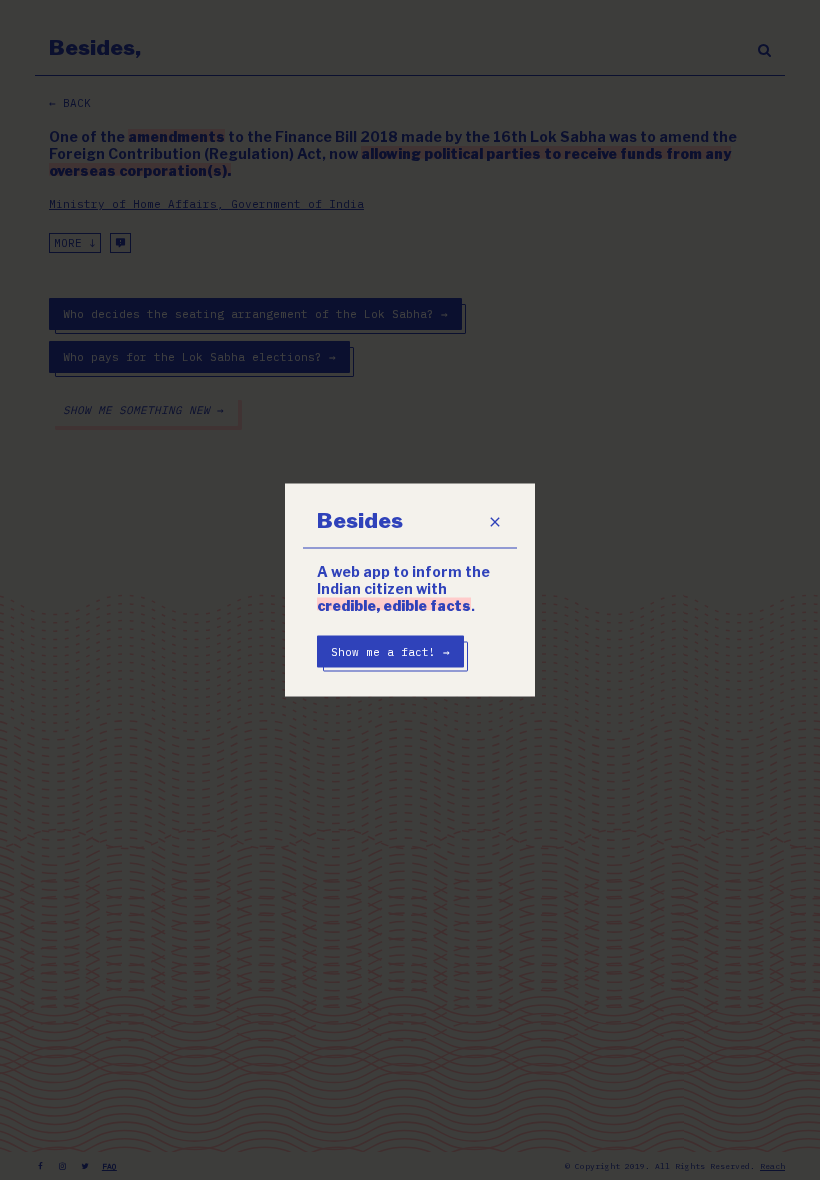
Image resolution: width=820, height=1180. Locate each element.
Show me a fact (390, 652)
